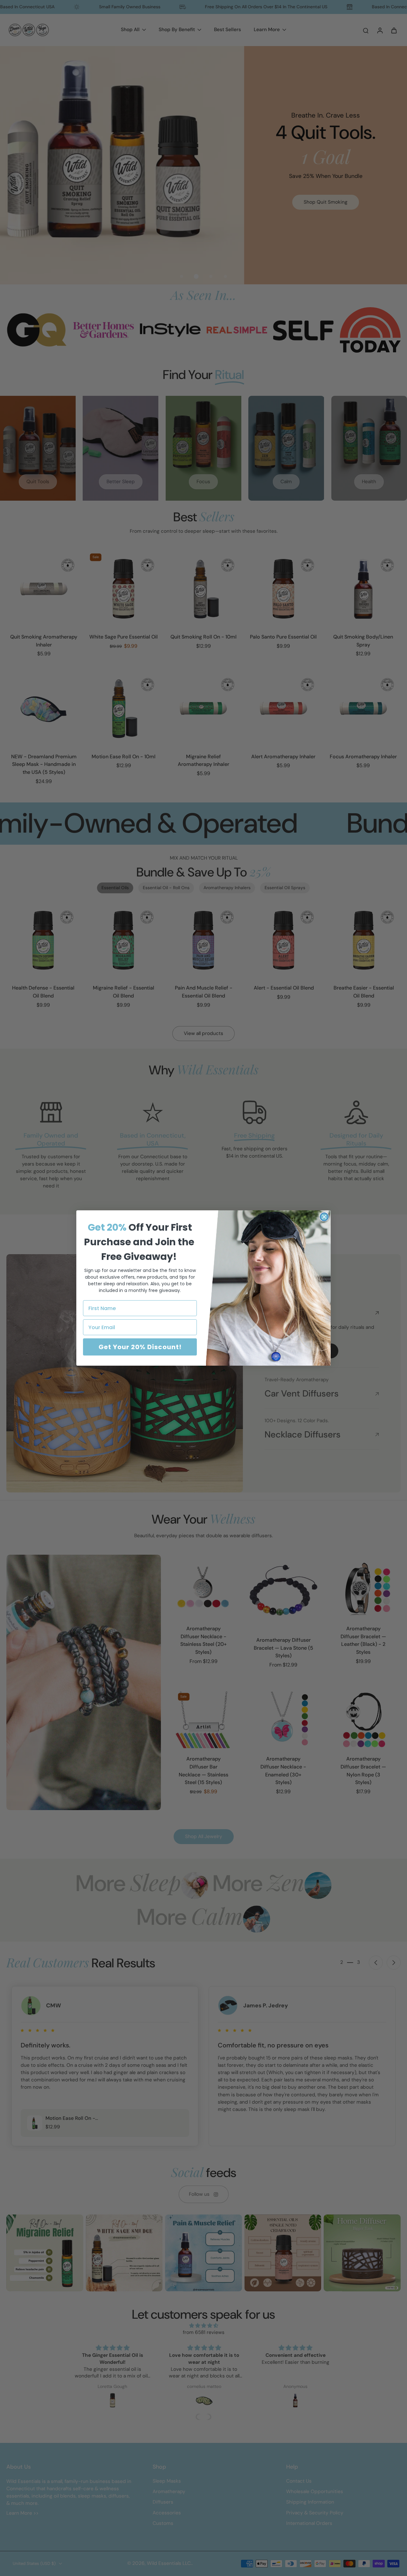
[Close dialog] (324, 1217)
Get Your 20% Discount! (140, 1347)
